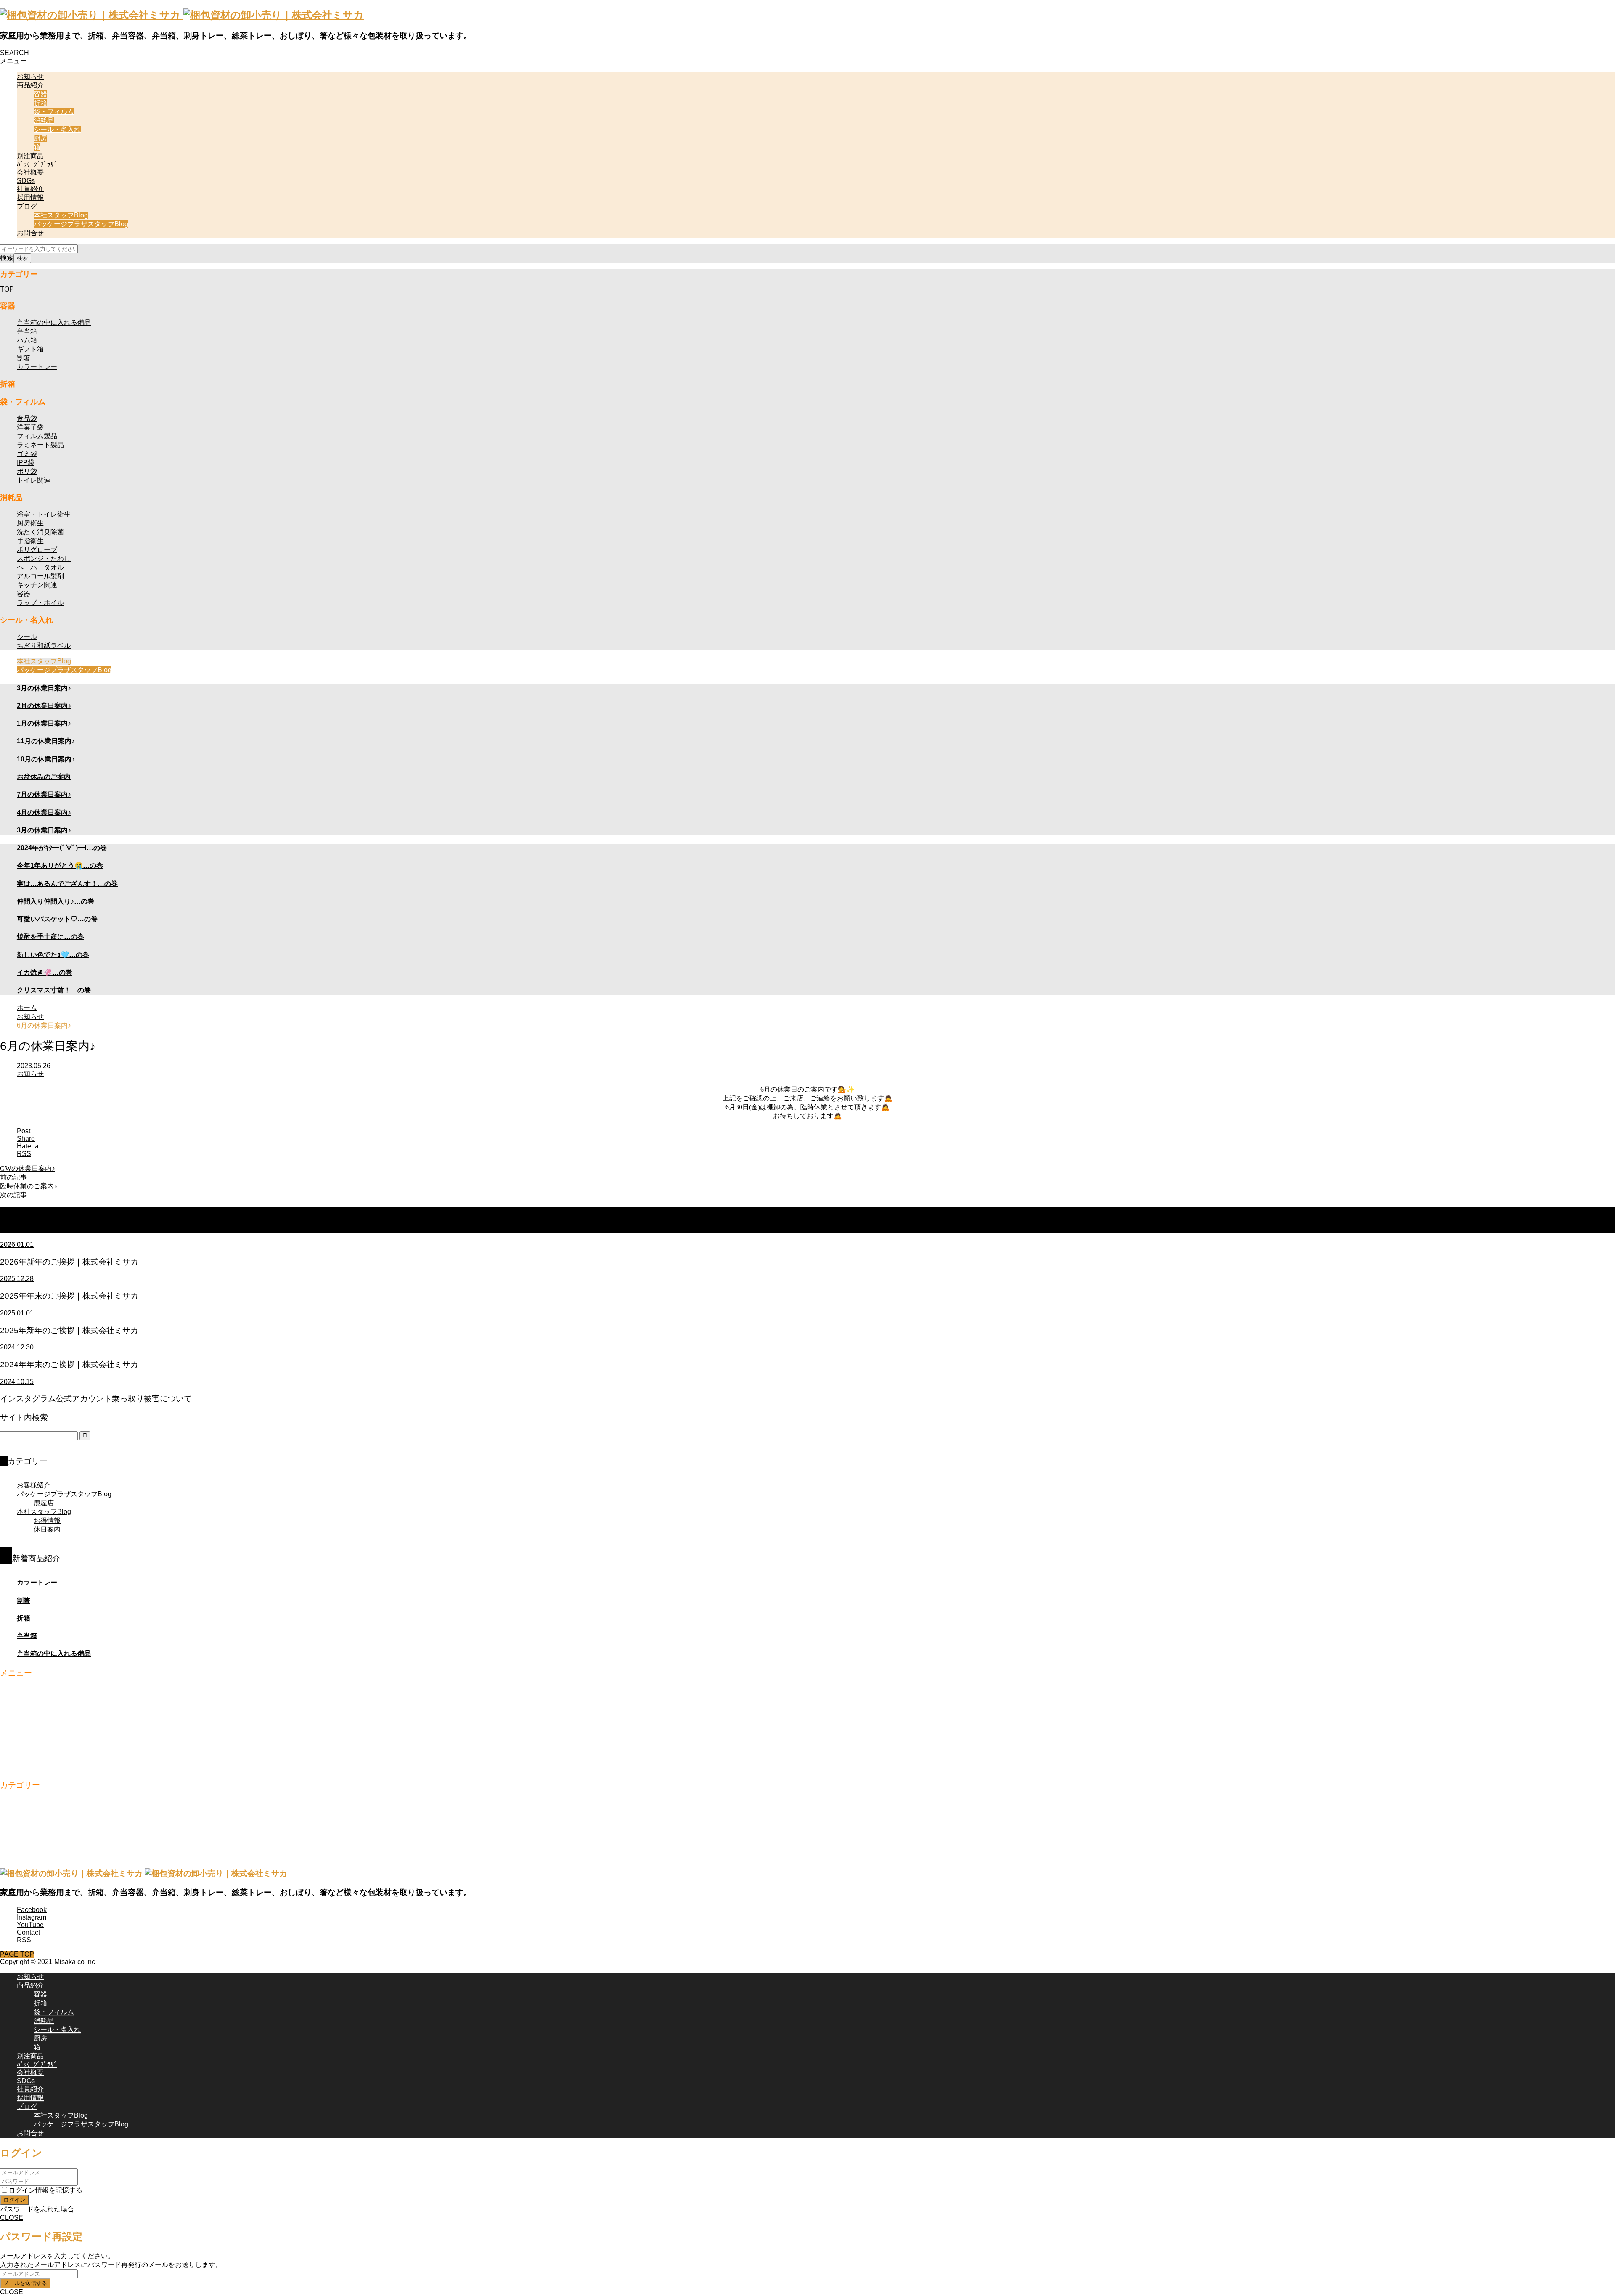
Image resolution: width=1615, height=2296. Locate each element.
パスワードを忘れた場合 (37, 2209)
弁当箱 (27, 331)
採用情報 (30, 198)
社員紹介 (30, 189)
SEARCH (15, 53)
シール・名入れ (57, 129)
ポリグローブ (37, 550)
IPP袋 (26, 463)
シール (27, 637)
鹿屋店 (44, 1503)
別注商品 (30, 156)
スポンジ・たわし (44, 558)
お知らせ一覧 (82, 1220)
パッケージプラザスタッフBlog (81, 224)
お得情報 (47, 1521)
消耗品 (44, 121)
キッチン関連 (37, 585)
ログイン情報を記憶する (45, 2190)
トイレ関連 (34, 480)
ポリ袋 (27, 471)
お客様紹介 (34, 1485)
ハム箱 (27, 340)
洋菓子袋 (30, 427)
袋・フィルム (54, 112)
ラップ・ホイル (40, 603)
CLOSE (12, 2218)
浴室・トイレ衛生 (44, 514)
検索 (7, 258)
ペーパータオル (40, 567)
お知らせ (30, 76)
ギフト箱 (30, 349)
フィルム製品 (37, 436)
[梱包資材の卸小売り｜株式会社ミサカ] (182, 15)
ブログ (27, 206)
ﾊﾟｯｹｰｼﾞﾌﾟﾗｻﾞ (37, 164)
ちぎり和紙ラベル (44, 646)
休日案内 (47, 1529)
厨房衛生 (30, 523)
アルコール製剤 (40, 576)
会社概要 (30, 172)
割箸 (24, 358)
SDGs (26, 181)
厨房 (40, 138)
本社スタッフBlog (61, 215)
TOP (7, 289)
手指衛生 (30, 541)
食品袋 (27, 418)
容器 (40, 94)
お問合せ (30, 233)
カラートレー (37, 367)
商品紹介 (30, 85)
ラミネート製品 (40, 445)
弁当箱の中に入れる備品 (54, 322)
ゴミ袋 (27, 454)
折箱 (40, 103)
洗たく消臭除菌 (40, 532)
